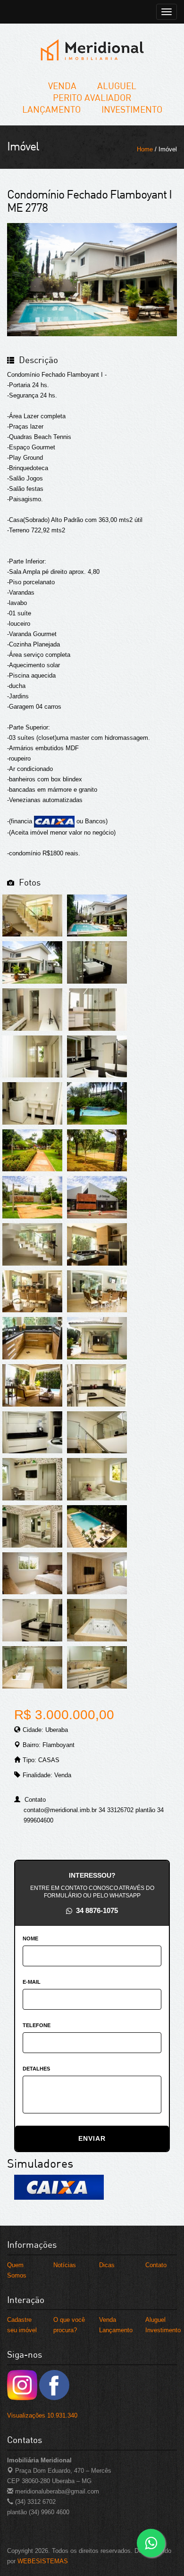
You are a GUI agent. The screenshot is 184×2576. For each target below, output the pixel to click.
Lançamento (51, 109)
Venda (62, 86)
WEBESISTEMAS (43, 2561)
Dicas (107, 2265)
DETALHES (36, 2069)
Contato (156, 2265)
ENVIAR (92, 2138)
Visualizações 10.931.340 (42, 2415)
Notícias (65, 2265)
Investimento (132, 109)
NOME (30, 1938)
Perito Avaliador (92, 97)
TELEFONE (37, 2025)
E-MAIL (32, 1982)
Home (145, 149)
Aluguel (117, 86)
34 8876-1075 (97, 1910)
